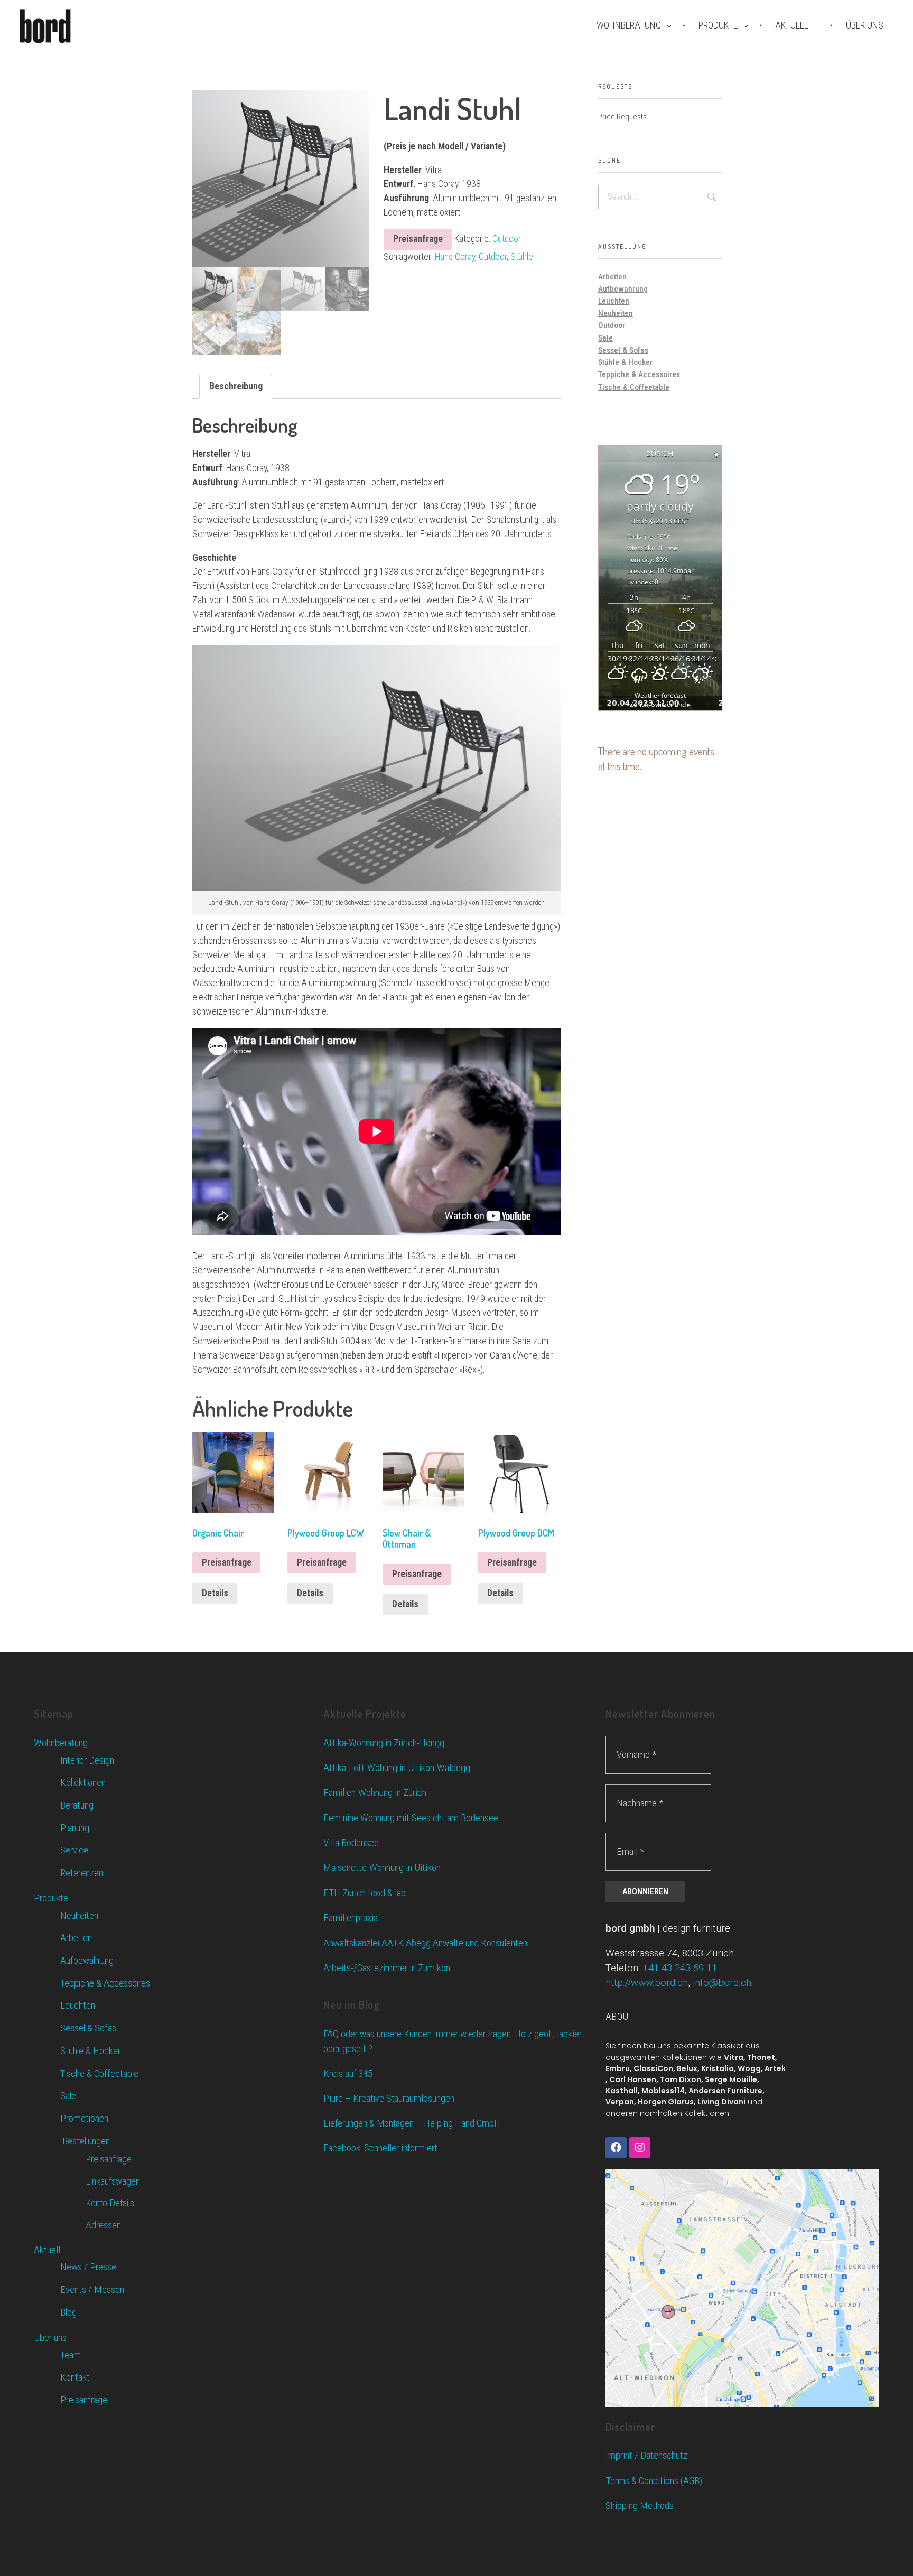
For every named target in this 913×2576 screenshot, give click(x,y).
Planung (75, 1828)
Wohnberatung (61, 1743)
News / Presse (88, 2267)
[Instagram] (640, 2148)
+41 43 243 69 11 (680, 1968)
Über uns (50, 2338)
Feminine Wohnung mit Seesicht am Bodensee (411, 1818)
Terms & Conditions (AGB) (654, 2481)
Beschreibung (236, 386)
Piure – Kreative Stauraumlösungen (389, 2099)
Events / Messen (92, 2290)
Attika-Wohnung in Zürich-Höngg (384, 1743)
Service (74, 1850)
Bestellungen (85, 2141)
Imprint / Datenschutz (646, 2455)
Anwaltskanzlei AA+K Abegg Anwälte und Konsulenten (425, 1943)
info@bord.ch (722, 1983)
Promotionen (84, 2119)
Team (71, 2355)
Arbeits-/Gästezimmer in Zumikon (387, 1968)
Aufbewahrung (623, 289)
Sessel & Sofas (623, 350)
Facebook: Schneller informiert (380, 2148)
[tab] (236, 386)
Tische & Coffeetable (634, 387)
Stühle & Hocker (625, 362)
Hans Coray (455, 257)
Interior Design (87, 1760)
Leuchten (614, 301)
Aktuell (47, 2250)
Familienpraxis (351, 1918)
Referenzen (82, 1873)
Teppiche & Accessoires (639, 374)
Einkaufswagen (113, 2181)
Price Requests (622, 117)
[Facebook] (616, 2148)
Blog (68, 2312)
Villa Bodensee (351, 1843)
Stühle (522, 257)
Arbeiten (612, 277)
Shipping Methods (640, 2505)
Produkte (51, 1898)
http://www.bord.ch (647, 1983)
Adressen (103, 2225)
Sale (605, 338)
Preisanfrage (418, 239)
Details (215, 1593)
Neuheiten (616, 313)
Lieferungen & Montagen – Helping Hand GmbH (412, 2123)
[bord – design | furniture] (63, 26)
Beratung (77, 1805)
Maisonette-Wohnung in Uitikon (382, 1867)
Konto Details (110, 2203)
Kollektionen (83, 1783)
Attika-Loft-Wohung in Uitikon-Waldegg (397, 1768)
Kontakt (75, 2377)
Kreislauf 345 (348, 2074)
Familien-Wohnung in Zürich (375, 1792)
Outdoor (507, 239)
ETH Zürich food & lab (365, 1893)
